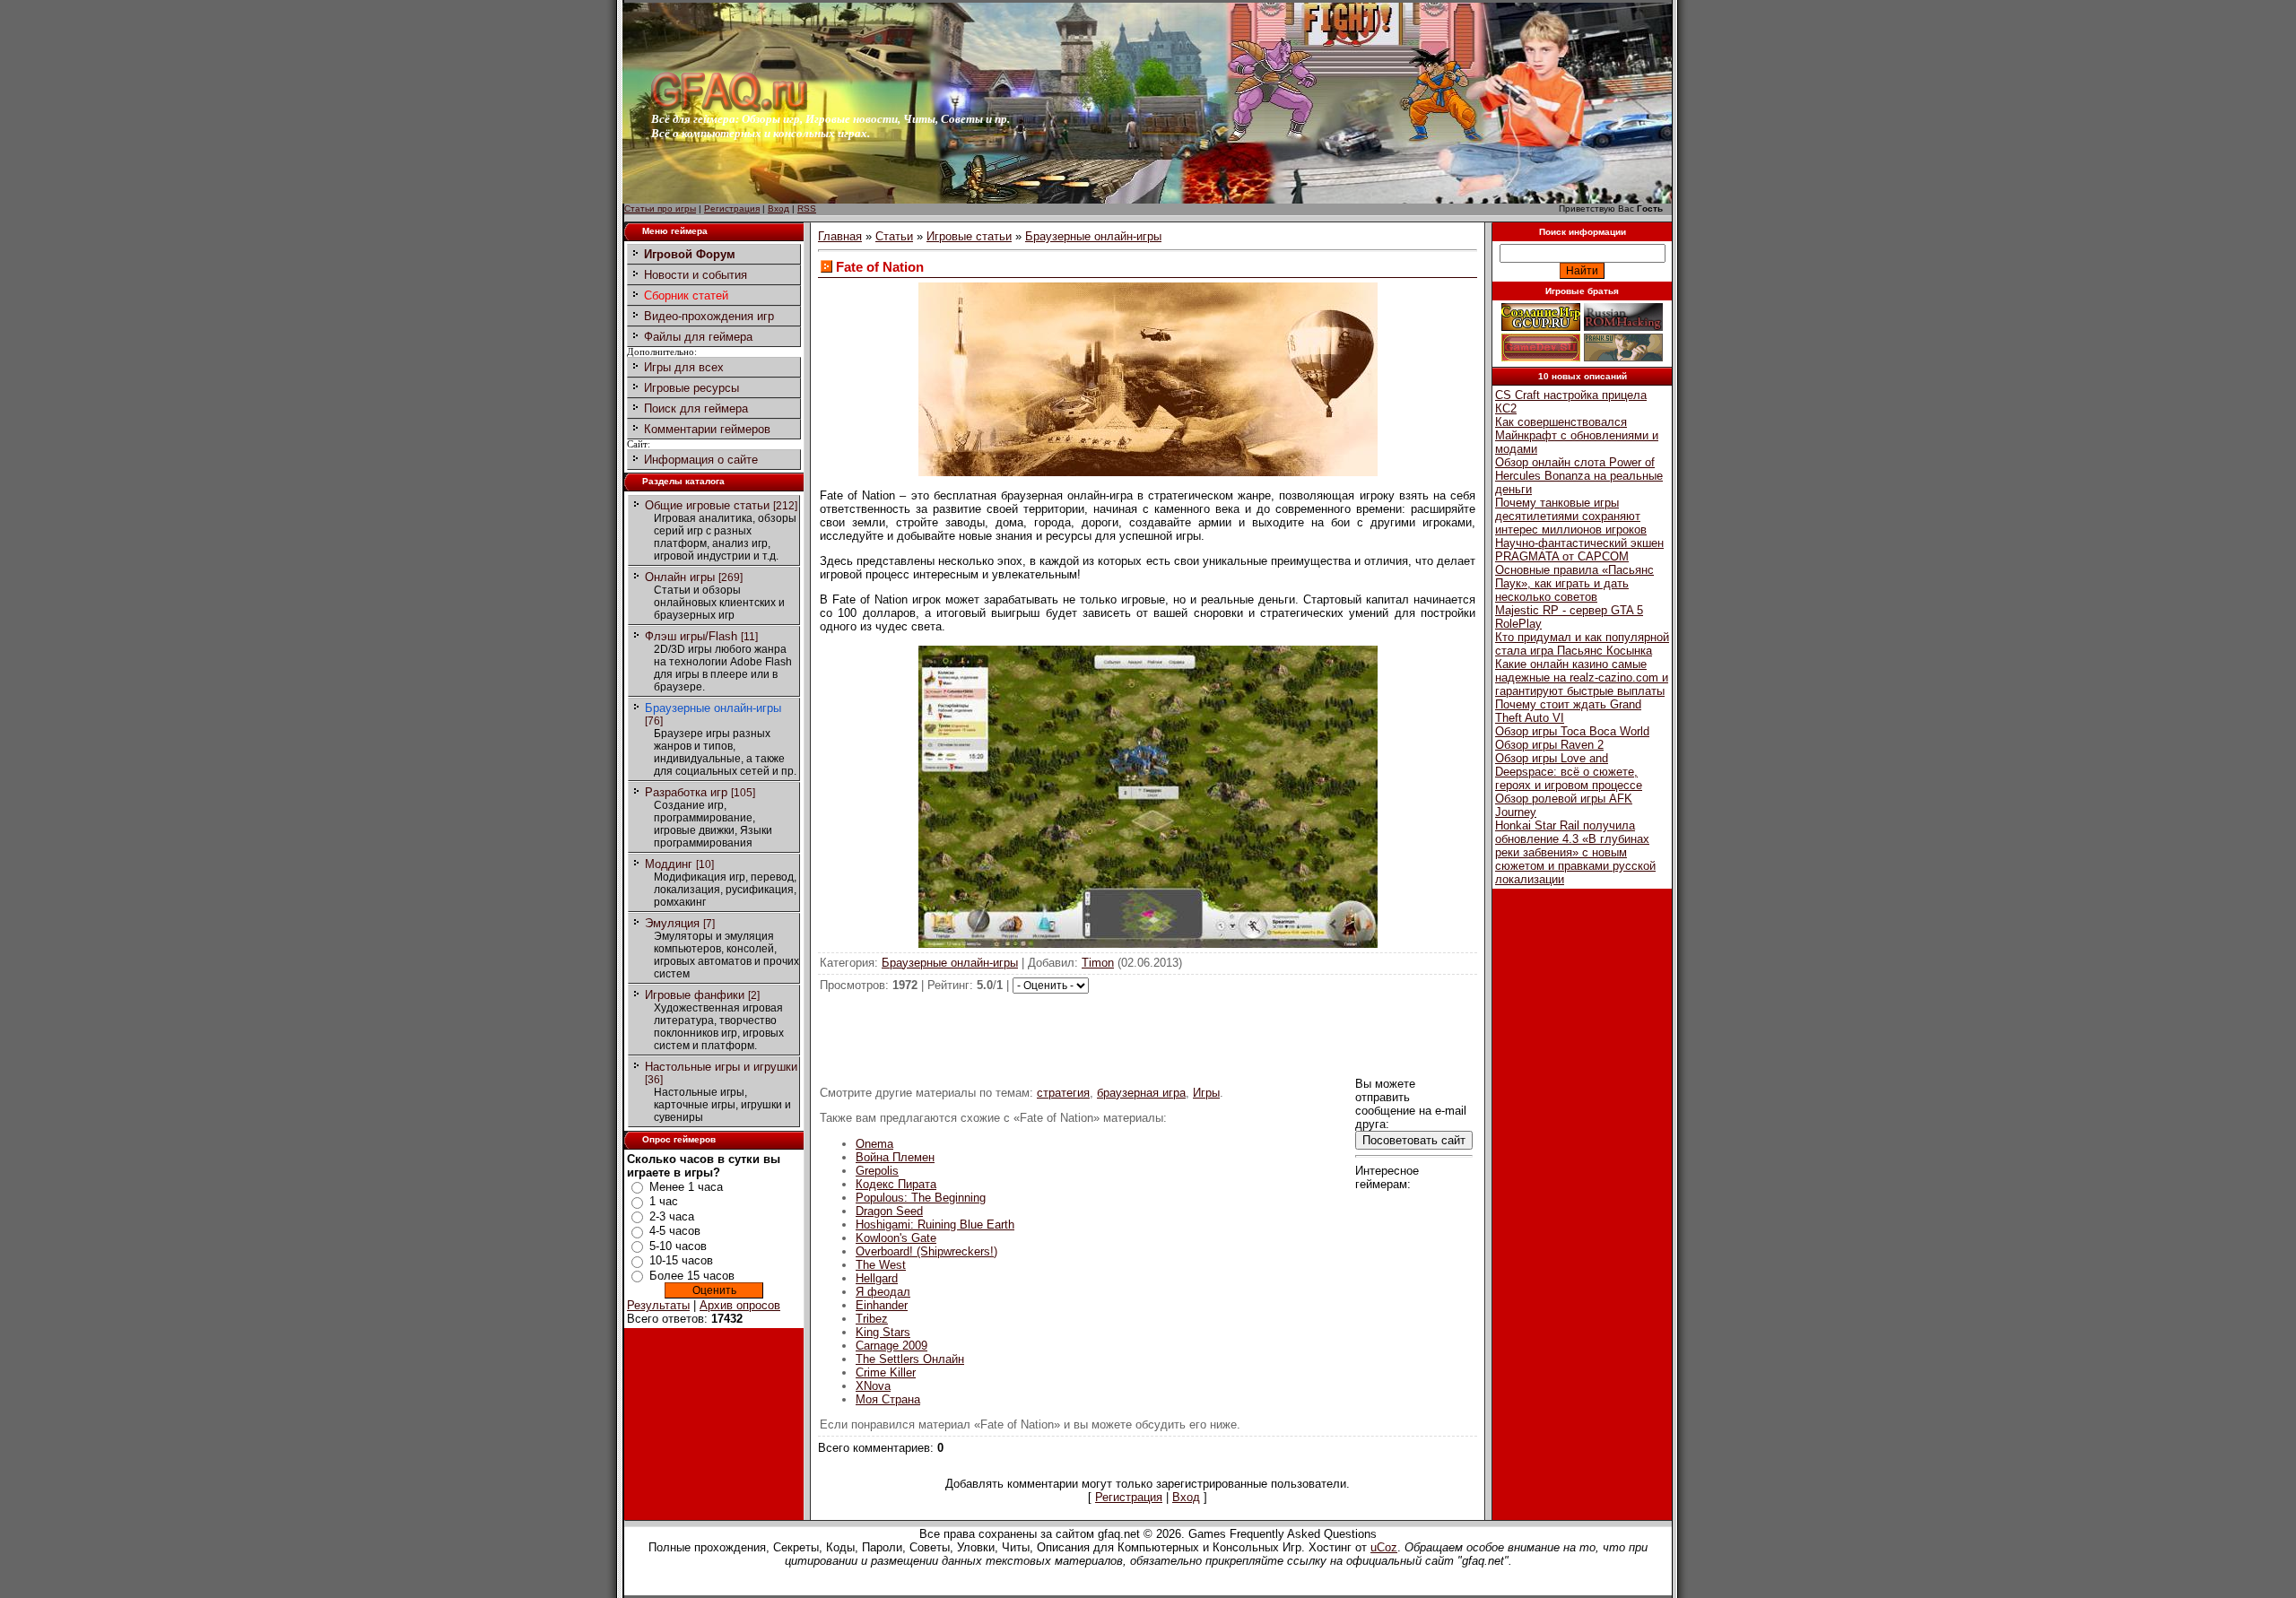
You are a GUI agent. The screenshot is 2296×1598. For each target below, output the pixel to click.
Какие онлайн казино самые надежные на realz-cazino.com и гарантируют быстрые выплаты (1582, 677)
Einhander (882, 1305)
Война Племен (895, 1157)
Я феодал (883, 1292)
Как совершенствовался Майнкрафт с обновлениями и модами (1577, 435)
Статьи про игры (660, 208)
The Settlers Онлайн (910, 1359)
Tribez (872, 1319)
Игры (1206, 1093)
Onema (874, 1144)
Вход (778, 208)
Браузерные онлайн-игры (713, 708)
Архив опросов (740, 1305)
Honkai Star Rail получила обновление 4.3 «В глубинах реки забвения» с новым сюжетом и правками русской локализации (1575, 852)
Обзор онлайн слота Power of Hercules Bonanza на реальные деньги (1579, 476)
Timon (1098, 963)
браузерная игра (1141, 1093)
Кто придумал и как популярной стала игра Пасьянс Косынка (1582, 644)
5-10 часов (678, 1246)
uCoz (1384, 1547)
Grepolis (877, 1171)
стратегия (1063, 1093)
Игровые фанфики (695, 995)
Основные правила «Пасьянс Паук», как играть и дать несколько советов (1574, 583)
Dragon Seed (889, 1211)
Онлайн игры (680, 577)
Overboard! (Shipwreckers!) (926, 1251)
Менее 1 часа (686, 1187)
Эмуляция (672, 923)
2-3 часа (672, 1216)
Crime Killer (886, 1372)
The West (881, 1265)
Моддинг (669, 864)
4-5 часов (675, 1231)
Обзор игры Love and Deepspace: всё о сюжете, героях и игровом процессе (1569, 772)
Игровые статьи (969, 236)
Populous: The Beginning (921, 1198)
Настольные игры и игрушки (721, 1067)
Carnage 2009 (891, 1346)
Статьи (894, 236)
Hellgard (877, 1278)
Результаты (658, 1305)
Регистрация (732, 208)
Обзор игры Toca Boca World (1572, 731)
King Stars (883, 1332)
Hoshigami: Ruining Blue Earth (935, 1225)
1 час (664, 1201)
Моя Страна (888, 1399)
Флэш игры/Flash (691, 636)
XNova (873, 1386)
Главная (840, 236)
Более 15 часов (692, 1276)
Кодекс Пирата (896, 1184)
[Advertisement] (1148, 1034)
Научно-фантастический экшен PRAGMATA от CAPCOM (1579, 550)
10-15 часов (681, 1260)
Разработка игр (686, 792)
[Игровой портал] (729, 108)
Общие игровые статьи (707, 505)
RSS (807, 208)
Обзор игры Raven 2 (1549, 745)
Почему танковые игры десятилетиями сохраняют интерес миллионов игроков (1571, 516)
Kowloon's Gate (896, 1238)
